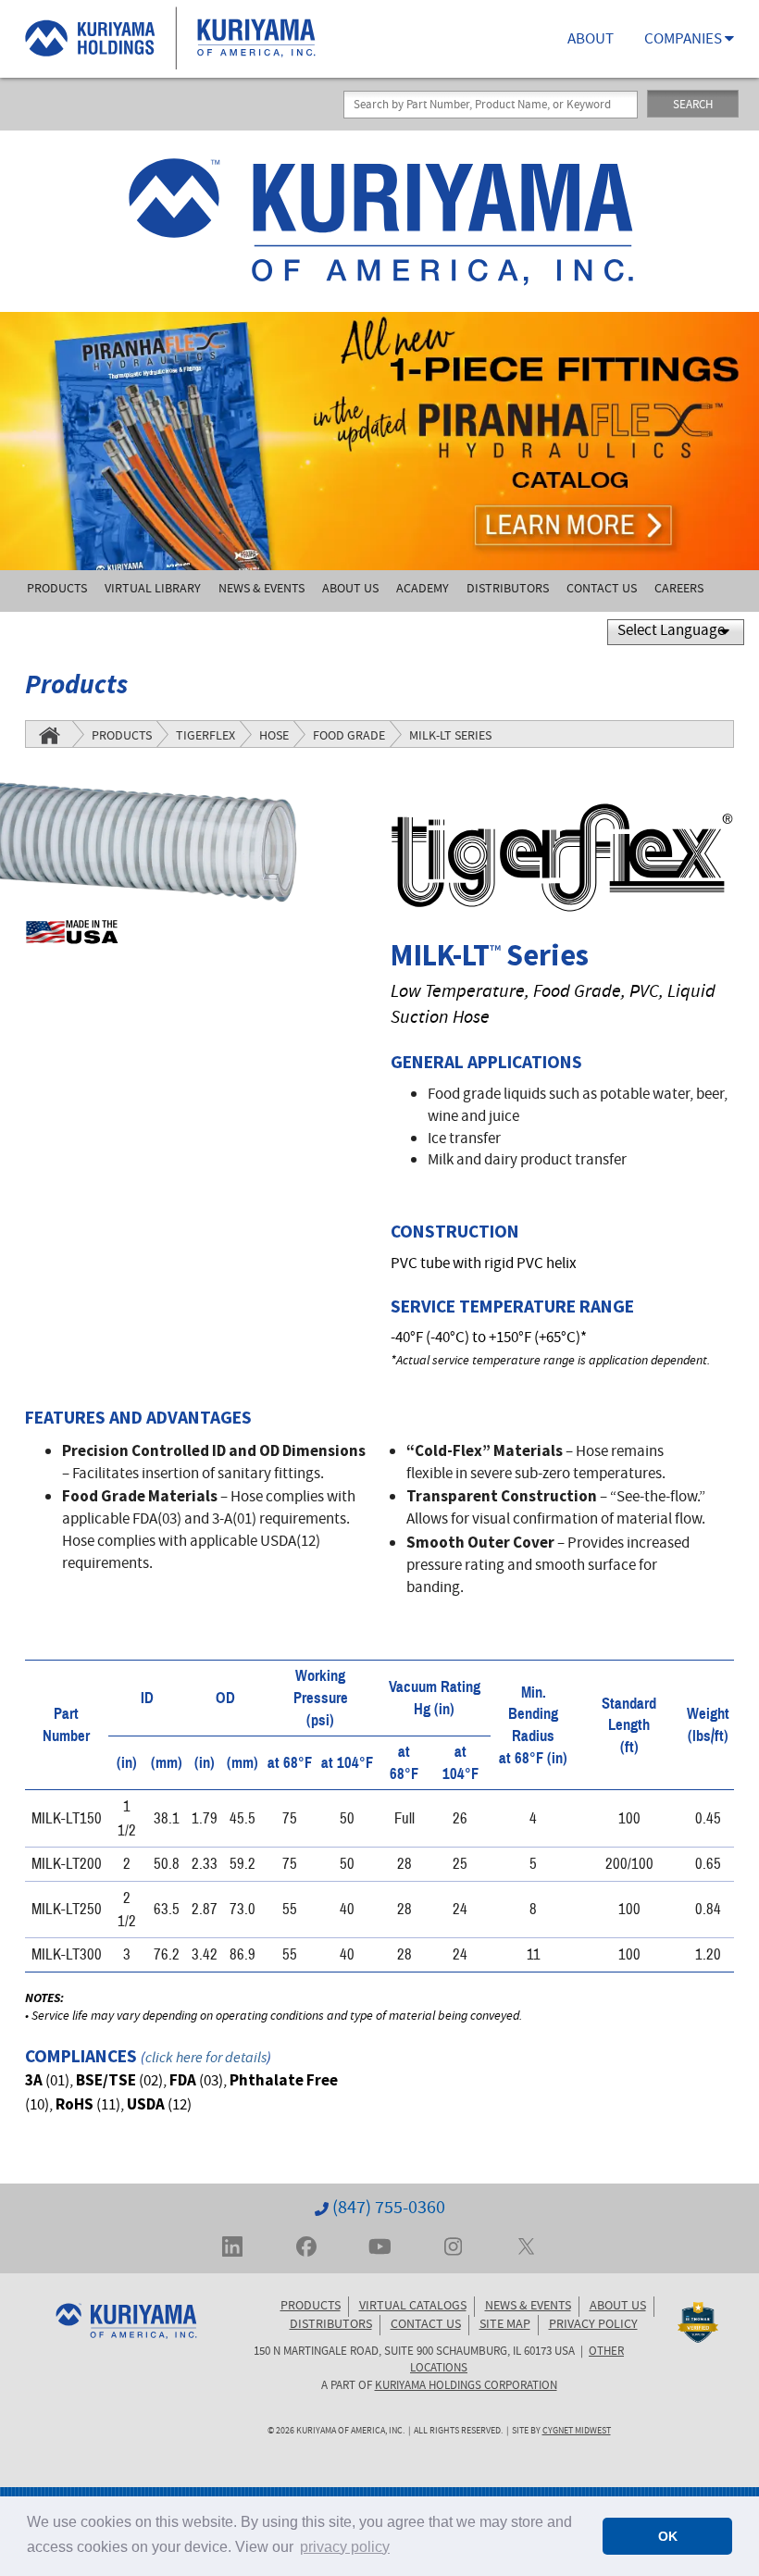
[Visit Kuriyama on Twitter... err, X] (526, 2245)
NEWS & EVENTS (528, 2307)
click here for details (206, 2059)
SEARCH (693, 106)
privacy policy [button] (345, 2547)
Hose (274, 737)
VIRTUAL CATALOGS (413, 2307)
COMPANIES (684, 40)
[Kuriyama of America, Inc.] (379, 221)
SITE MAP (505, 2325)
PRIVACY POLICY (593, 2325)
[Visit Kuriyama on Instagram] (453, 2245)
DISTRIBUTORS (331, 2325)
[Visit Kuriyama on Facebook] (306, 2245)
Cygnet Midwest (577, 2432)
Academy (423, 590)
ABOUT (591, 40)
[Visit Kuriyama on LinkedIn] (232, 2245)
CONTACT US (426, 2325)
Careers (679, 590)
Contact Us (602, 590)
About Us (350, 590)
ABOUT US (618, 2307)
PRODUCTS (311, 2307)
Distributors (508, 590)
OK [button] (668, 2536)
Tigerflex (205, 737)
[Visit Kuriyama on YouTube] (380, 2245)
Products (57, 590)
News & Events (261, 590)
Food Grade (349, 737)
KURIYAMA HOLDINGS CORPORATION (466, 2386)
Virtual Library (153, 590)
